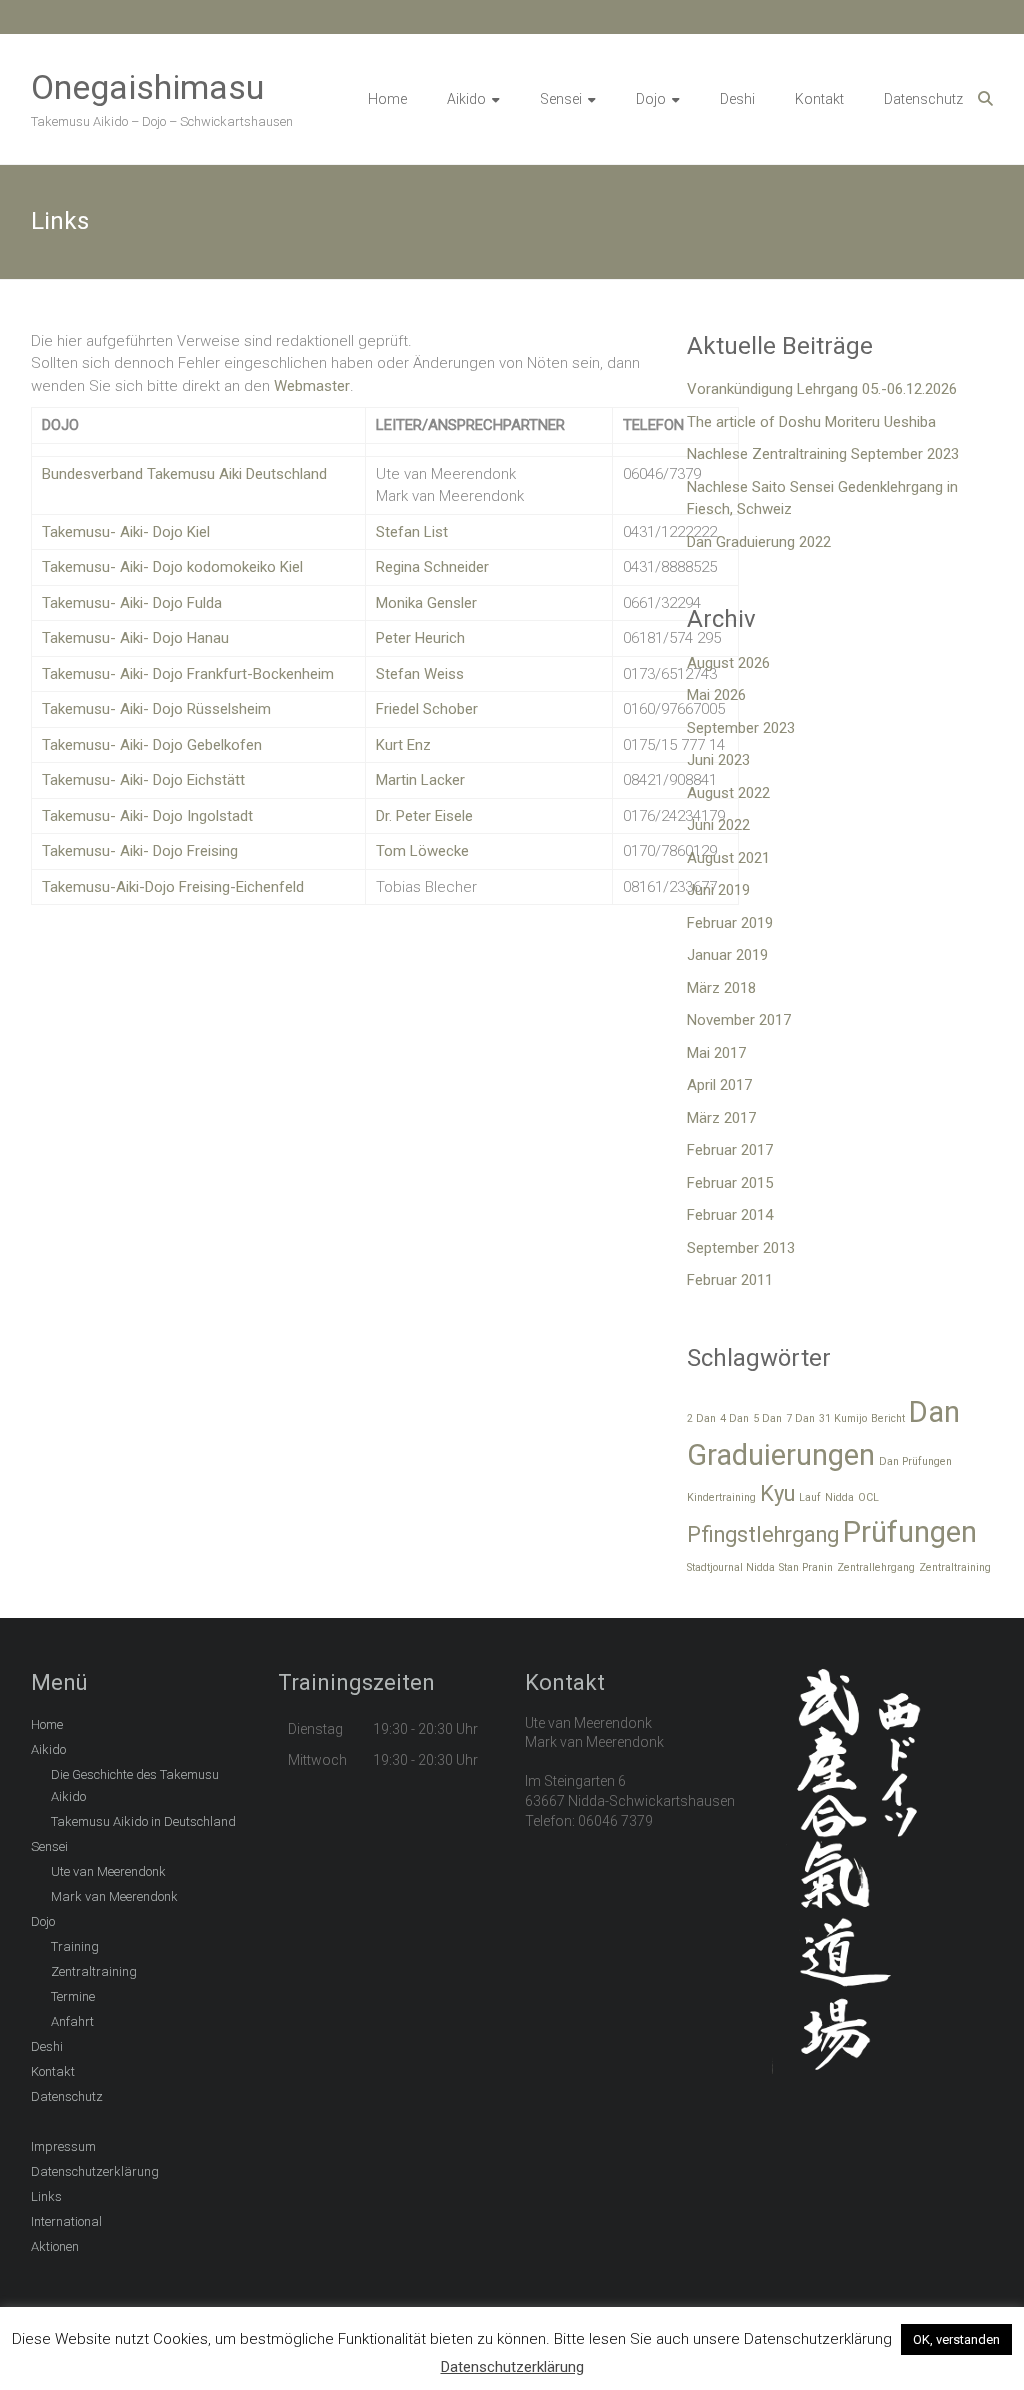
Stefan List (414, 532)
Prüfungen (910, 1532)
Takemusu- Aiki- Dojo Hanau (135, 638)
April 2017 (719, 1085)
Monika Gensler (426, 603)
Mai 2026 (716, 695)
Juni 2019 (718, 890)
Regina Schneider (432, 567)
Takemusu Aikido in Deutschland (143, 1821)
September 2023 (741, 728)
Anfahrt (72, 2021)
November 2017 (739, 1020)
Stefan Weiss (420, 674)
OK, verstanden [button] (956, 2339)
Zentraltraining (955, 1567)
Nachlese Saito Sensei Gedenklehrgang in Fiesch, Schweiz (822, 498)
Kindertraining (721, 1497)
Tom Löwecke (422, 851)
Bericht (888, 1418)
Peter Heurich (420, 638)
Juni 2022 (718, 825)
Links (46, 2196)
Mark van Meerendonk (114, 1896)
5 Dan (767, 1418)
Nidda (839, 1497)
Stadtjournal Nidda (731, 1567)
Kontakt (819, 99)
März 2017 (721, 1118)
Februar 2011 (730, 1280)
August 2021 (728, 858)
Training (75, 1946)
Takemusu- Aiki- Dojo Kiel (126, 532)
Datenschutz (923, 99)
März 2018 (721, 988)
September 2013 (741, 1248)
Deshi (737, 99)
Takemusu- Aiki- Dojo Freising (140, 851)
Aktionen (55, 2246)
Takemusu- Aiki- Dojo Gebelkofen (152, 745)
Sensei (561, 99)
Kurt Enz (403, 745)
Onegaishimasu (147, 87)
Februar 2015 (730, 1183)
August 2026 (728, 663)
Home (387, 99)
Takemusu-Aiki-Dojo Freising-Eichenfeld (173, 887)
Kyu (777, 1493)
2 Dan (701, 1418)
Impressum (63, 2146)
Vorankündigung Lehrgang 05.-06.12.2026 (822, 389)
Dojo (651, 99)
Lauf (810, 1497)
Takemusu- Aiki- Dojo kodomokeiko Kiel (172, 567)
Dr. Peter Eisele (424, 816)
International (66, 2221)
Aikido (466, 99)
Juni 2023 (718, 760)
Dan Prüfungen (915, 1461)
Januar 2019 (727, 955)
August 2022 (728, 793)
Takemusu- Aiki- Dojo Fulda (132, 603)
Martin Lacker (420, 780)
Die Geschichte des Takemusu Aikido (135, 1785)
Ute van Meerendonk (108, 1871)
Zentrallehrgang (876, 1567)
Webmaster (312, 386)
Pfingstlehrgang (763, 1534)
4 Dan (734, 1418)
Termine (73, 1996)
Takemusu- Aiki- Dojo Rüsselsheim (156, 709)
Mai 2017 (716, 1053)
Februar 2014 (730, 1215)
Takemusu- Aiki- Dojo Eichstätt (143, 780)
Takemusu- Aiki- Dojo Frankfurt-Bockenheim (188, 674)
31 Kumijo (843, 1418)
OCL (868, 1497)
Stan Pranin (806, 1567)
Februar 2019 (730, 923)
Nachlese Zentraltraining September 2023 (823, 454)
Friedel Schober (427, 709)
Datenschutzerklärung (95, 2171)
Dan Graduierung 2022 (759, 542)
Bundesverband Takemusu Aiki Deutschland (184, 474)
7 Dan (800, 1418)
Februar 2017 (730, 1150)
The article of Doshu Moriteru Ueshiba (811, 422)
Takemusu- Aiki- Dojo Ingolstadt (147, 816)
